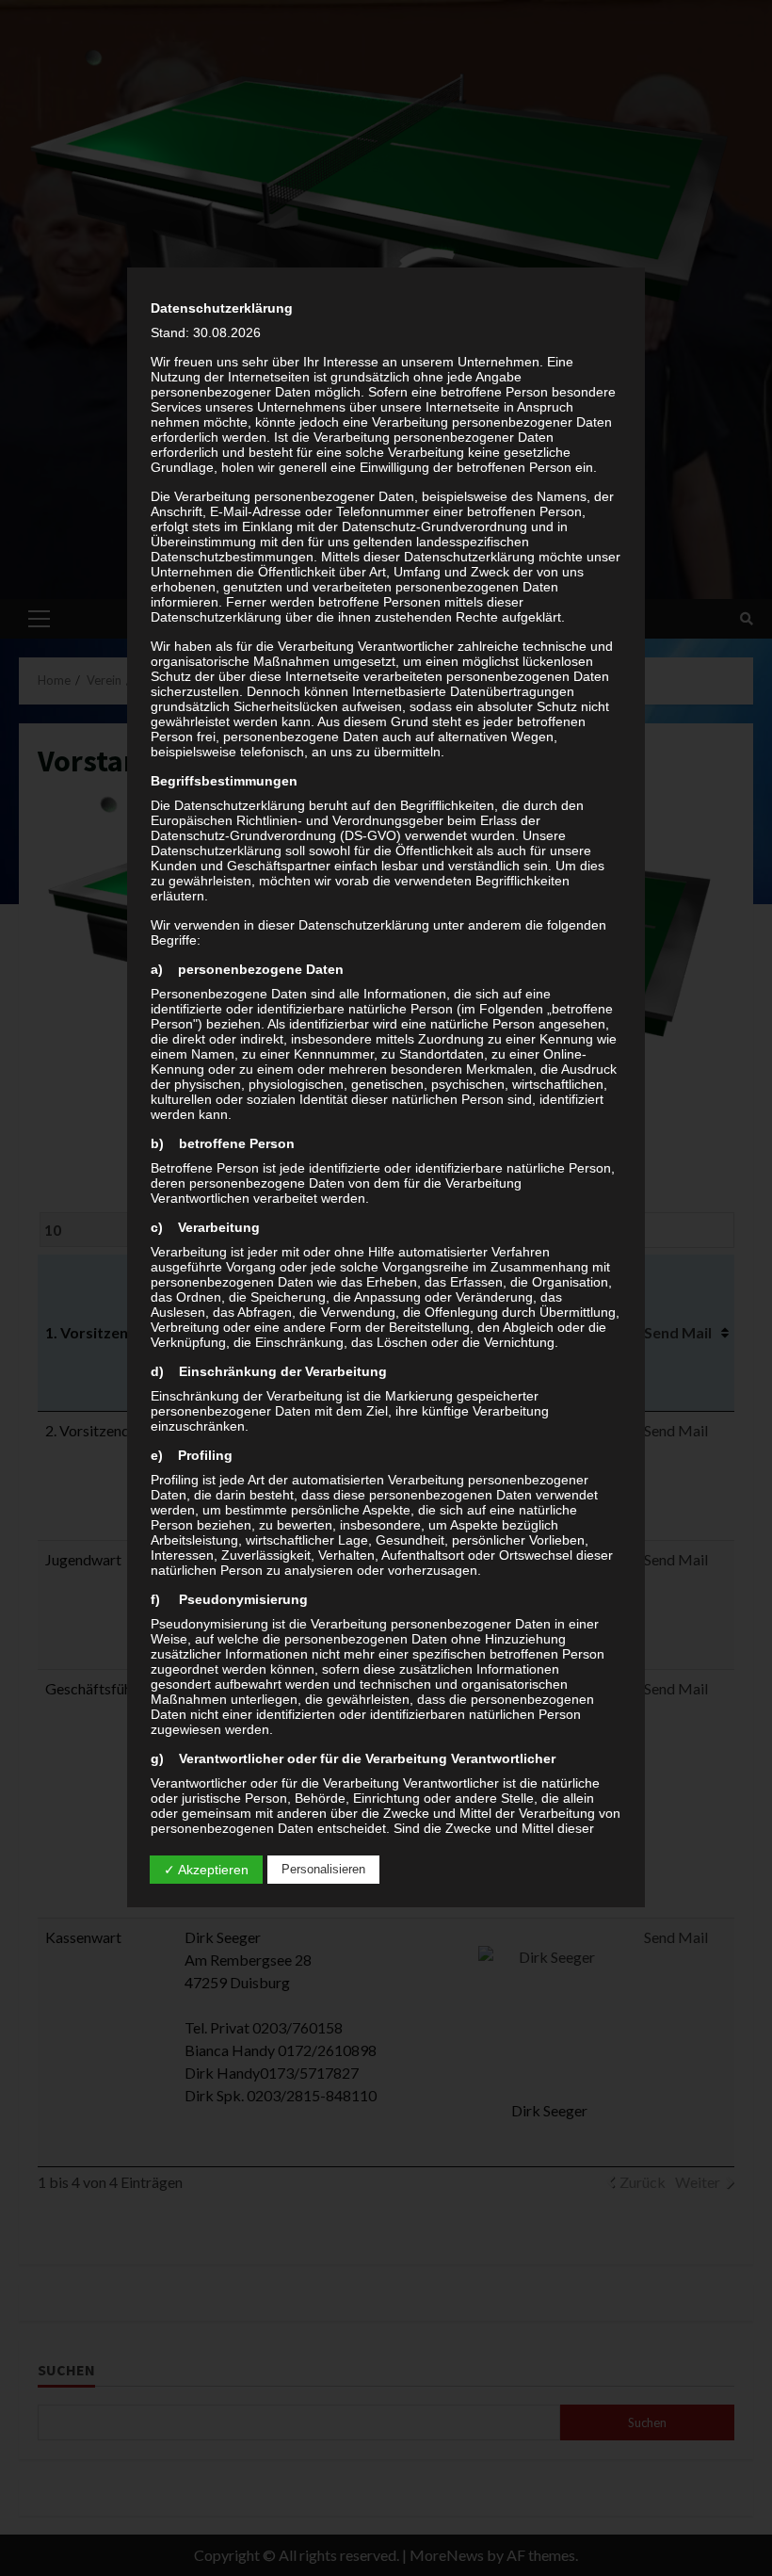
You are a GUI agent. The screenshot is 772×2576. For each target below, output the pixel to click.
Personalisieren (323, 1869)
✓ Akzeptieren (206, 1870)
